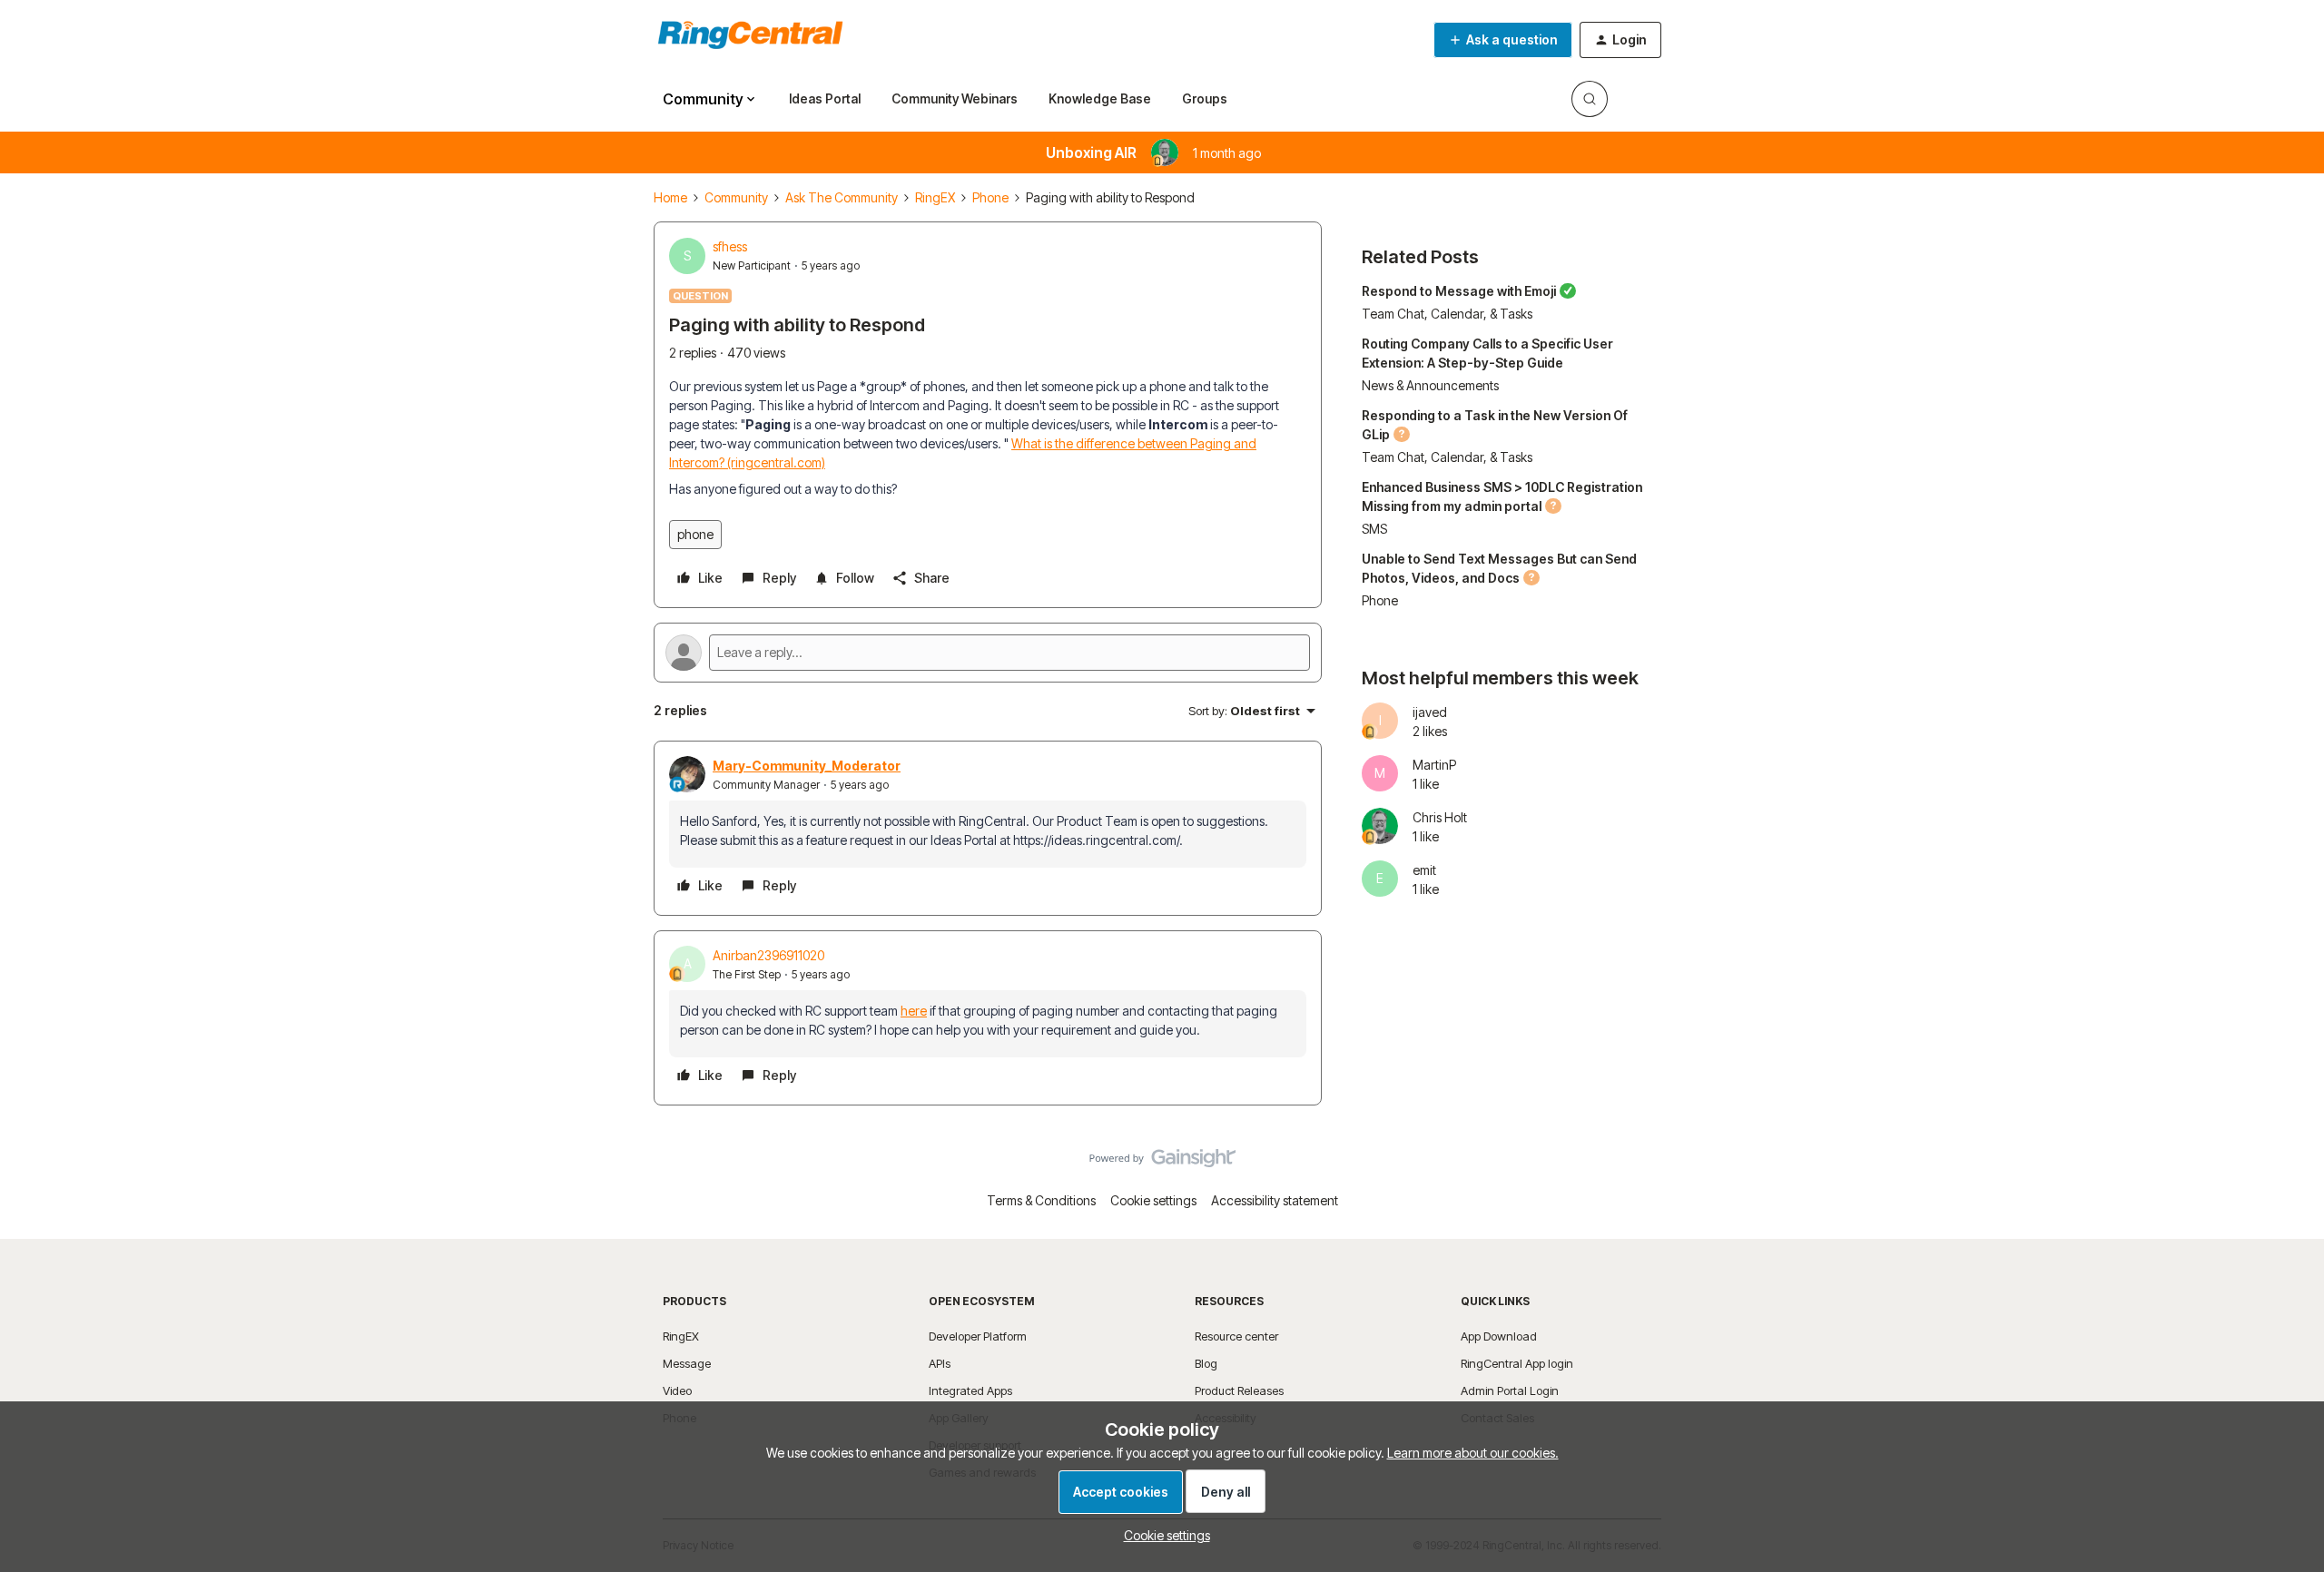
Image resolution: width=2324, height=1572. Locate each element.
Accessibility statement (1275, 1200)
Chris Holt (1440, 817)
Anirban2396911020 (768, 955)
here (914, 1011)
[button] (1503, 40)
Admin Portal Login (1510, 1390)
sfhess (730, 246)
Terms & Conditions (1041, 1200)
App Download (1499, 1336)
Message (687, 1363)
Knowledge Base (1100, 98)
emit (1424, 870)
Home (670, 197)
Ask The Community (842, 197)
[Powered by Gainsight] (1162, 1163)
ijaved (1430, 712)
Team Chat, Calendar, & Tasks (1447, 314)
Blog (1206, 1363)
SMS (1374, 529)
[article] (988, 828)
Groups (1205, 98)
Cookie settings (1153, 1200)
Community (736, 197)
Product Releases (1239, 1390)
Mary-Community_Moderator (807, 766)
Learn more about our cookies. (1473, 1453)
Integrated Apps (970, 1390)
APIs (940, 1363)
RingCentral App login (1517, 1363)
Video (677, 1390)
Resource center (1236, 1336)
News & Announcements (1430, 385)
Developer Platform (978, 1336)
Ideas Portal (825, 98)
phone (695, 534)
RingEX (935, 197)
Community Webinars (955, 98)
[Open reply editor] (988, 653)
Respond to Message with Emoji (1459, 291)
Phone (990, 197)
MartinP (1434, 765)
